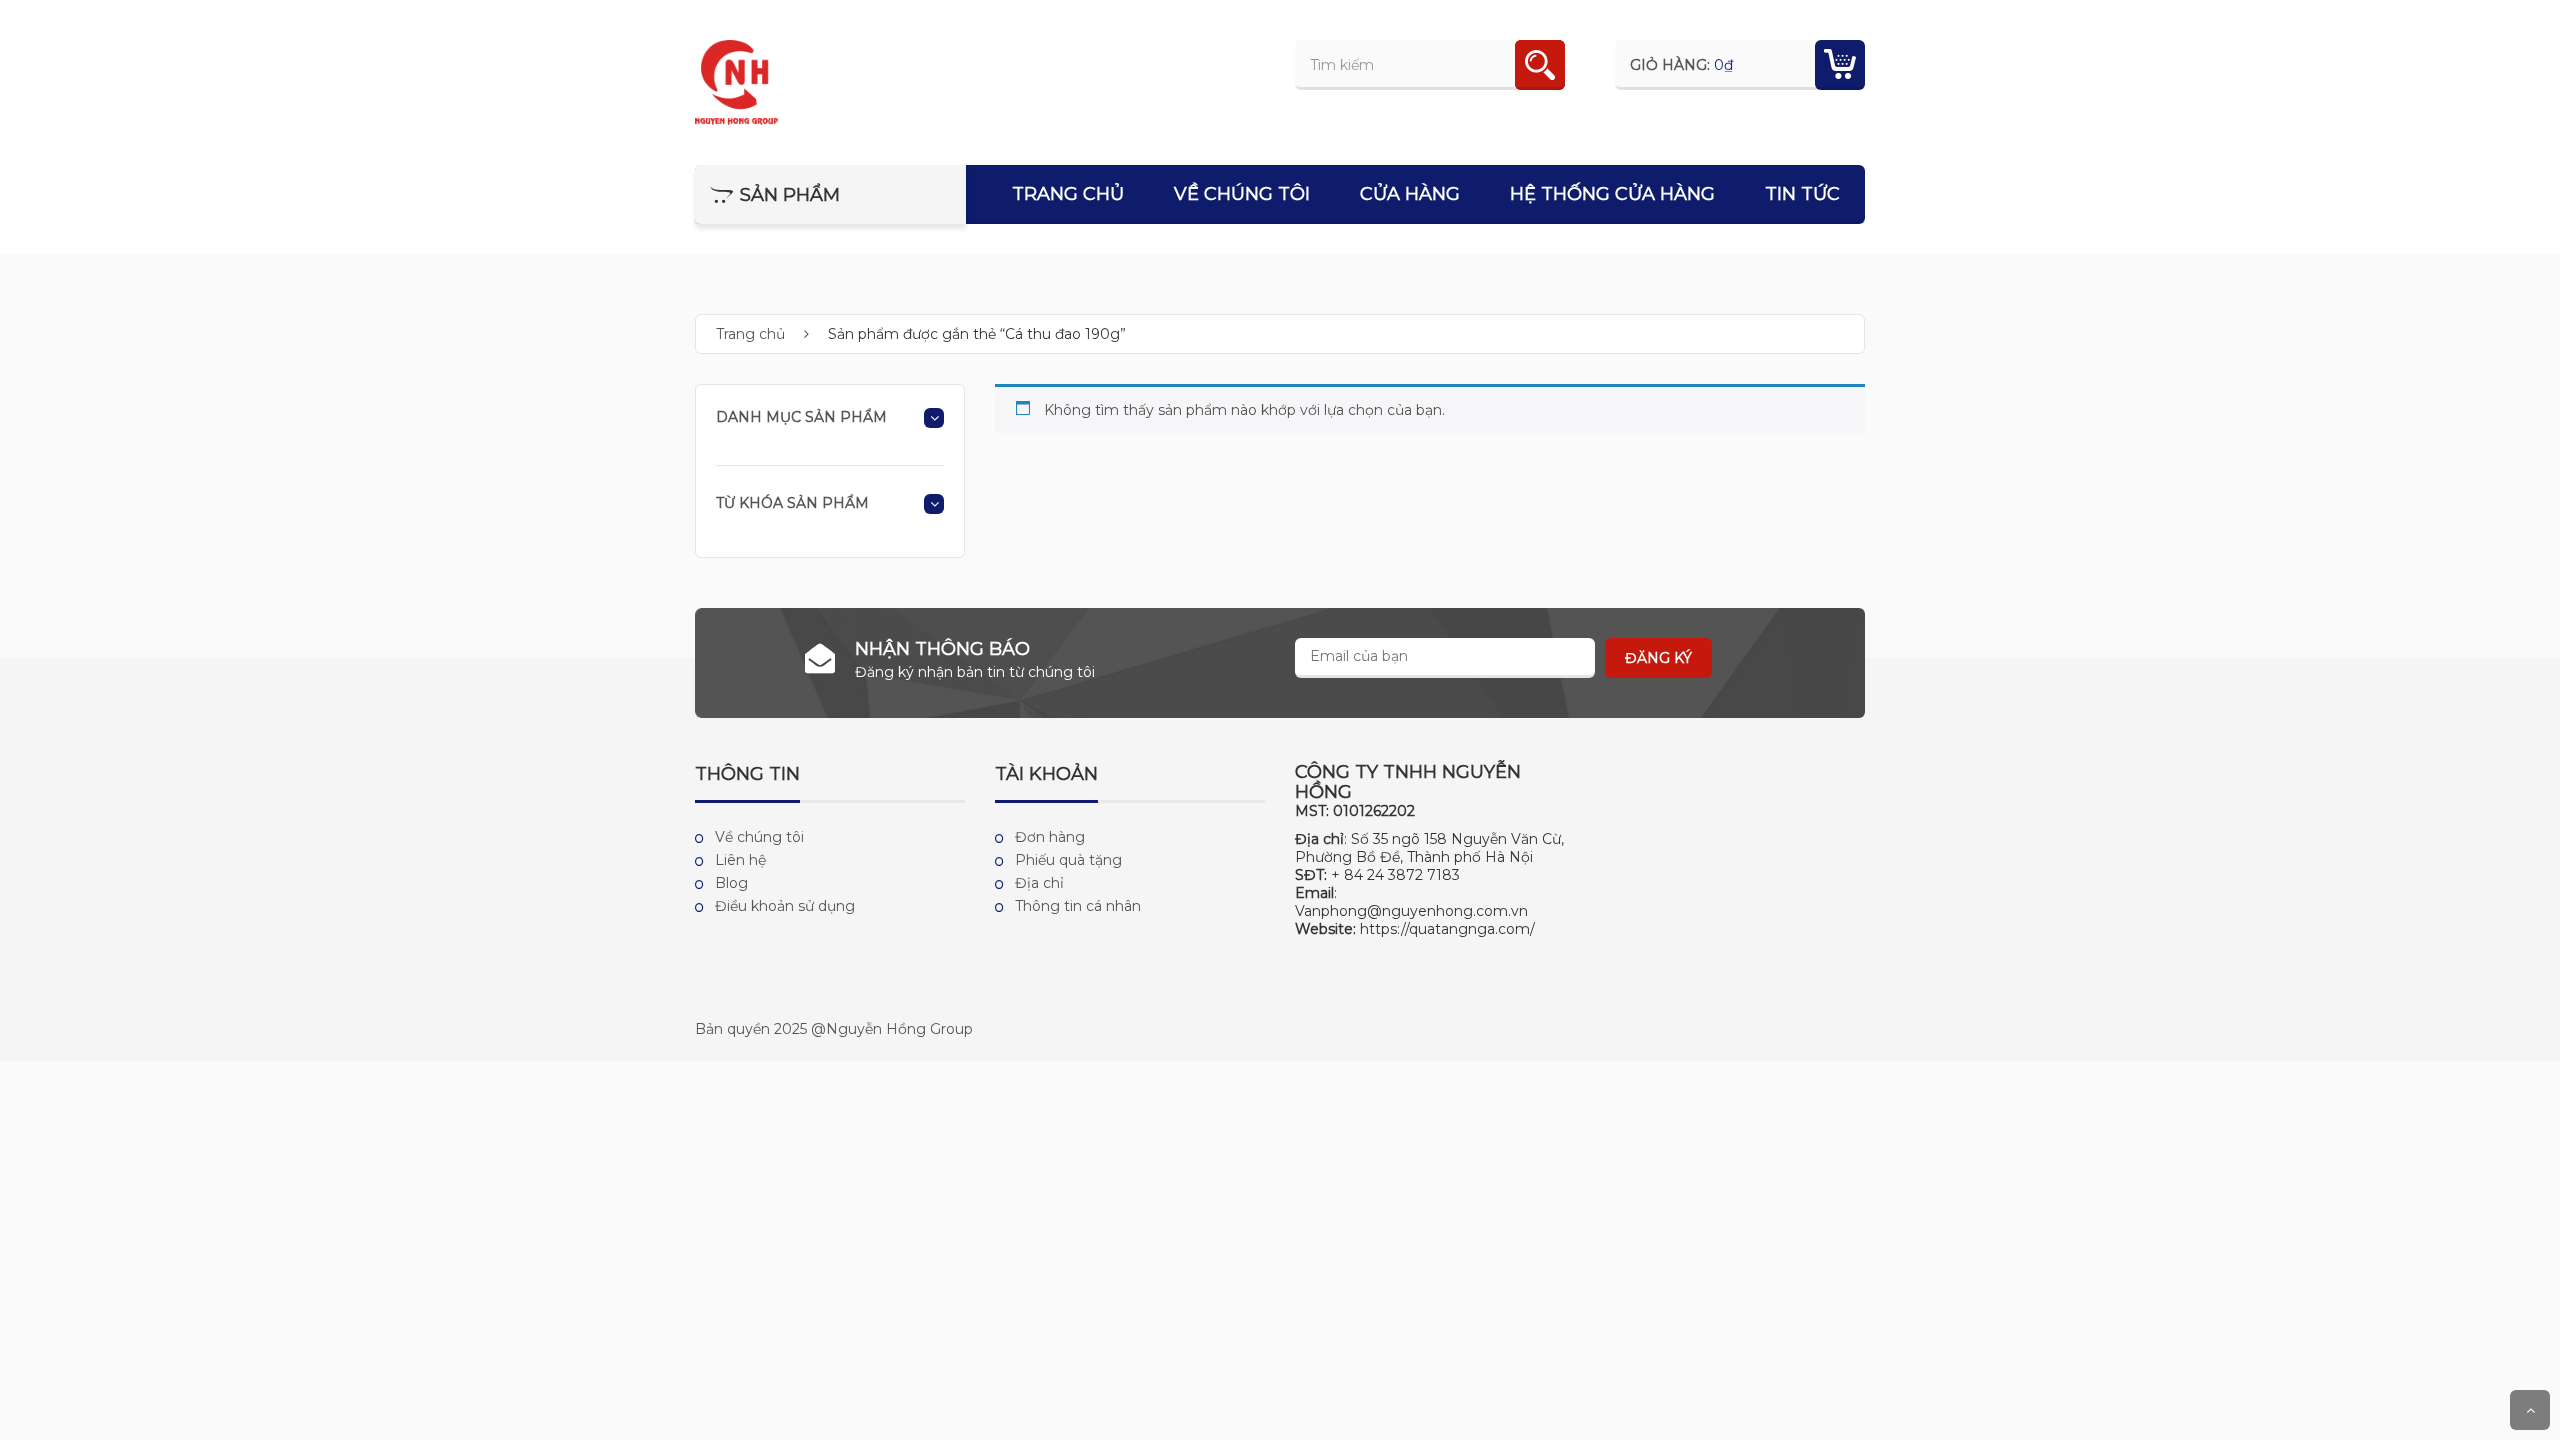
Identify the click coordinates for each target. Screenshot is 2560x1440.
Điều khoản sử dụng (785, 906)
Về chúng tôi (1242, 194)
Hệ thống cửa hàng (1612, 194)
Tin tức (1802, 194)
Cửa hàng (1410, 194)
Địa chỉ (1039, 883)
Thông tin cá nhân (1078, 906)
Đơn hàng (1050, 837)
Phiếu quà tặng (1068, 860)
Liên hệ (740, 860)
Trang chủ (1068, 194)
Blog (731, 883)
